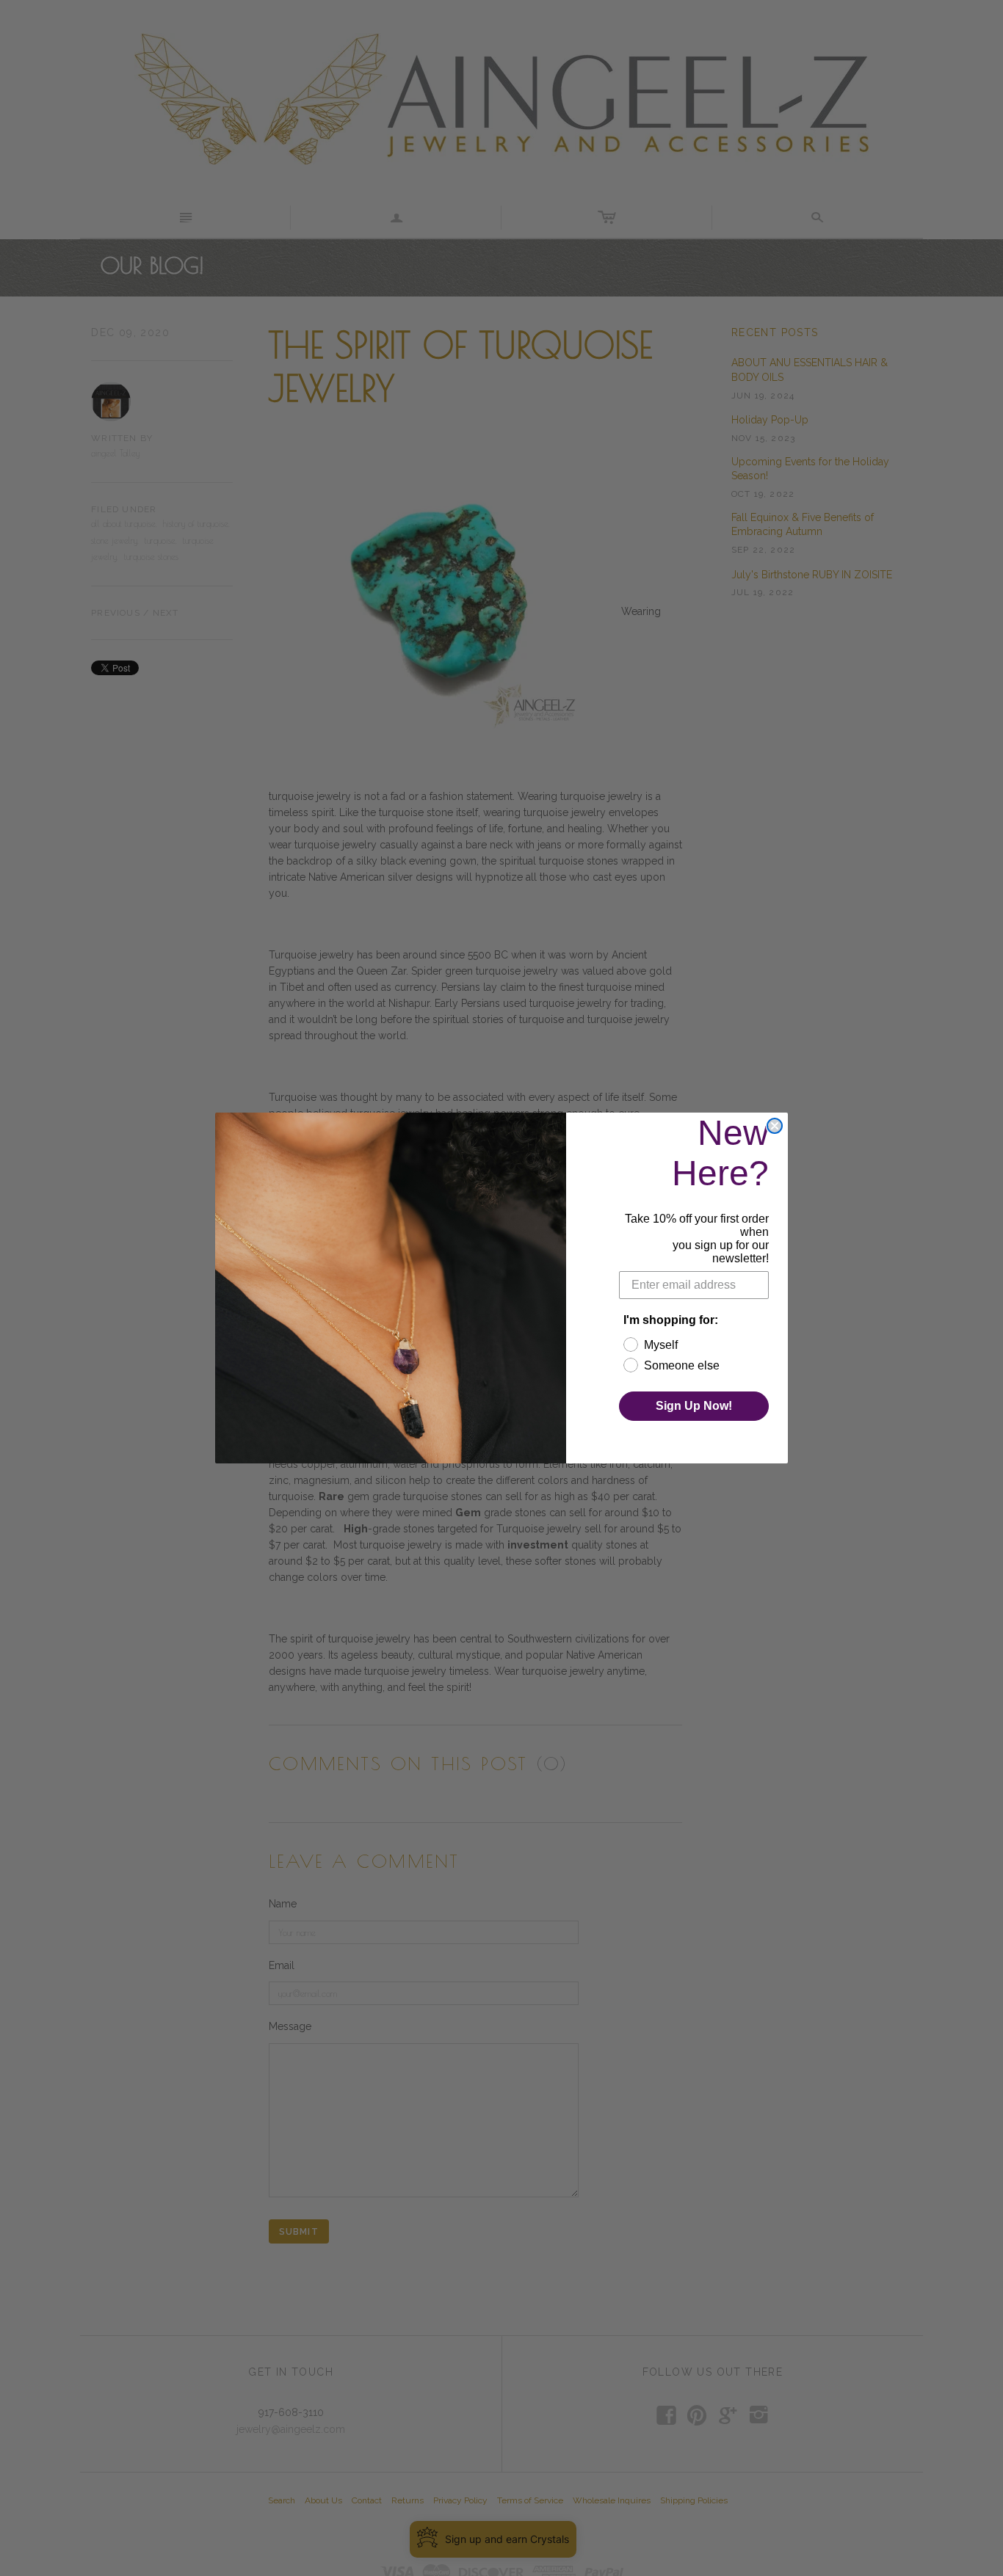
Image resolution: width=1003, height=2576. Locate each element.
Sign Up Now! (694, 1406)
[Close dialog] (775, 1126)
